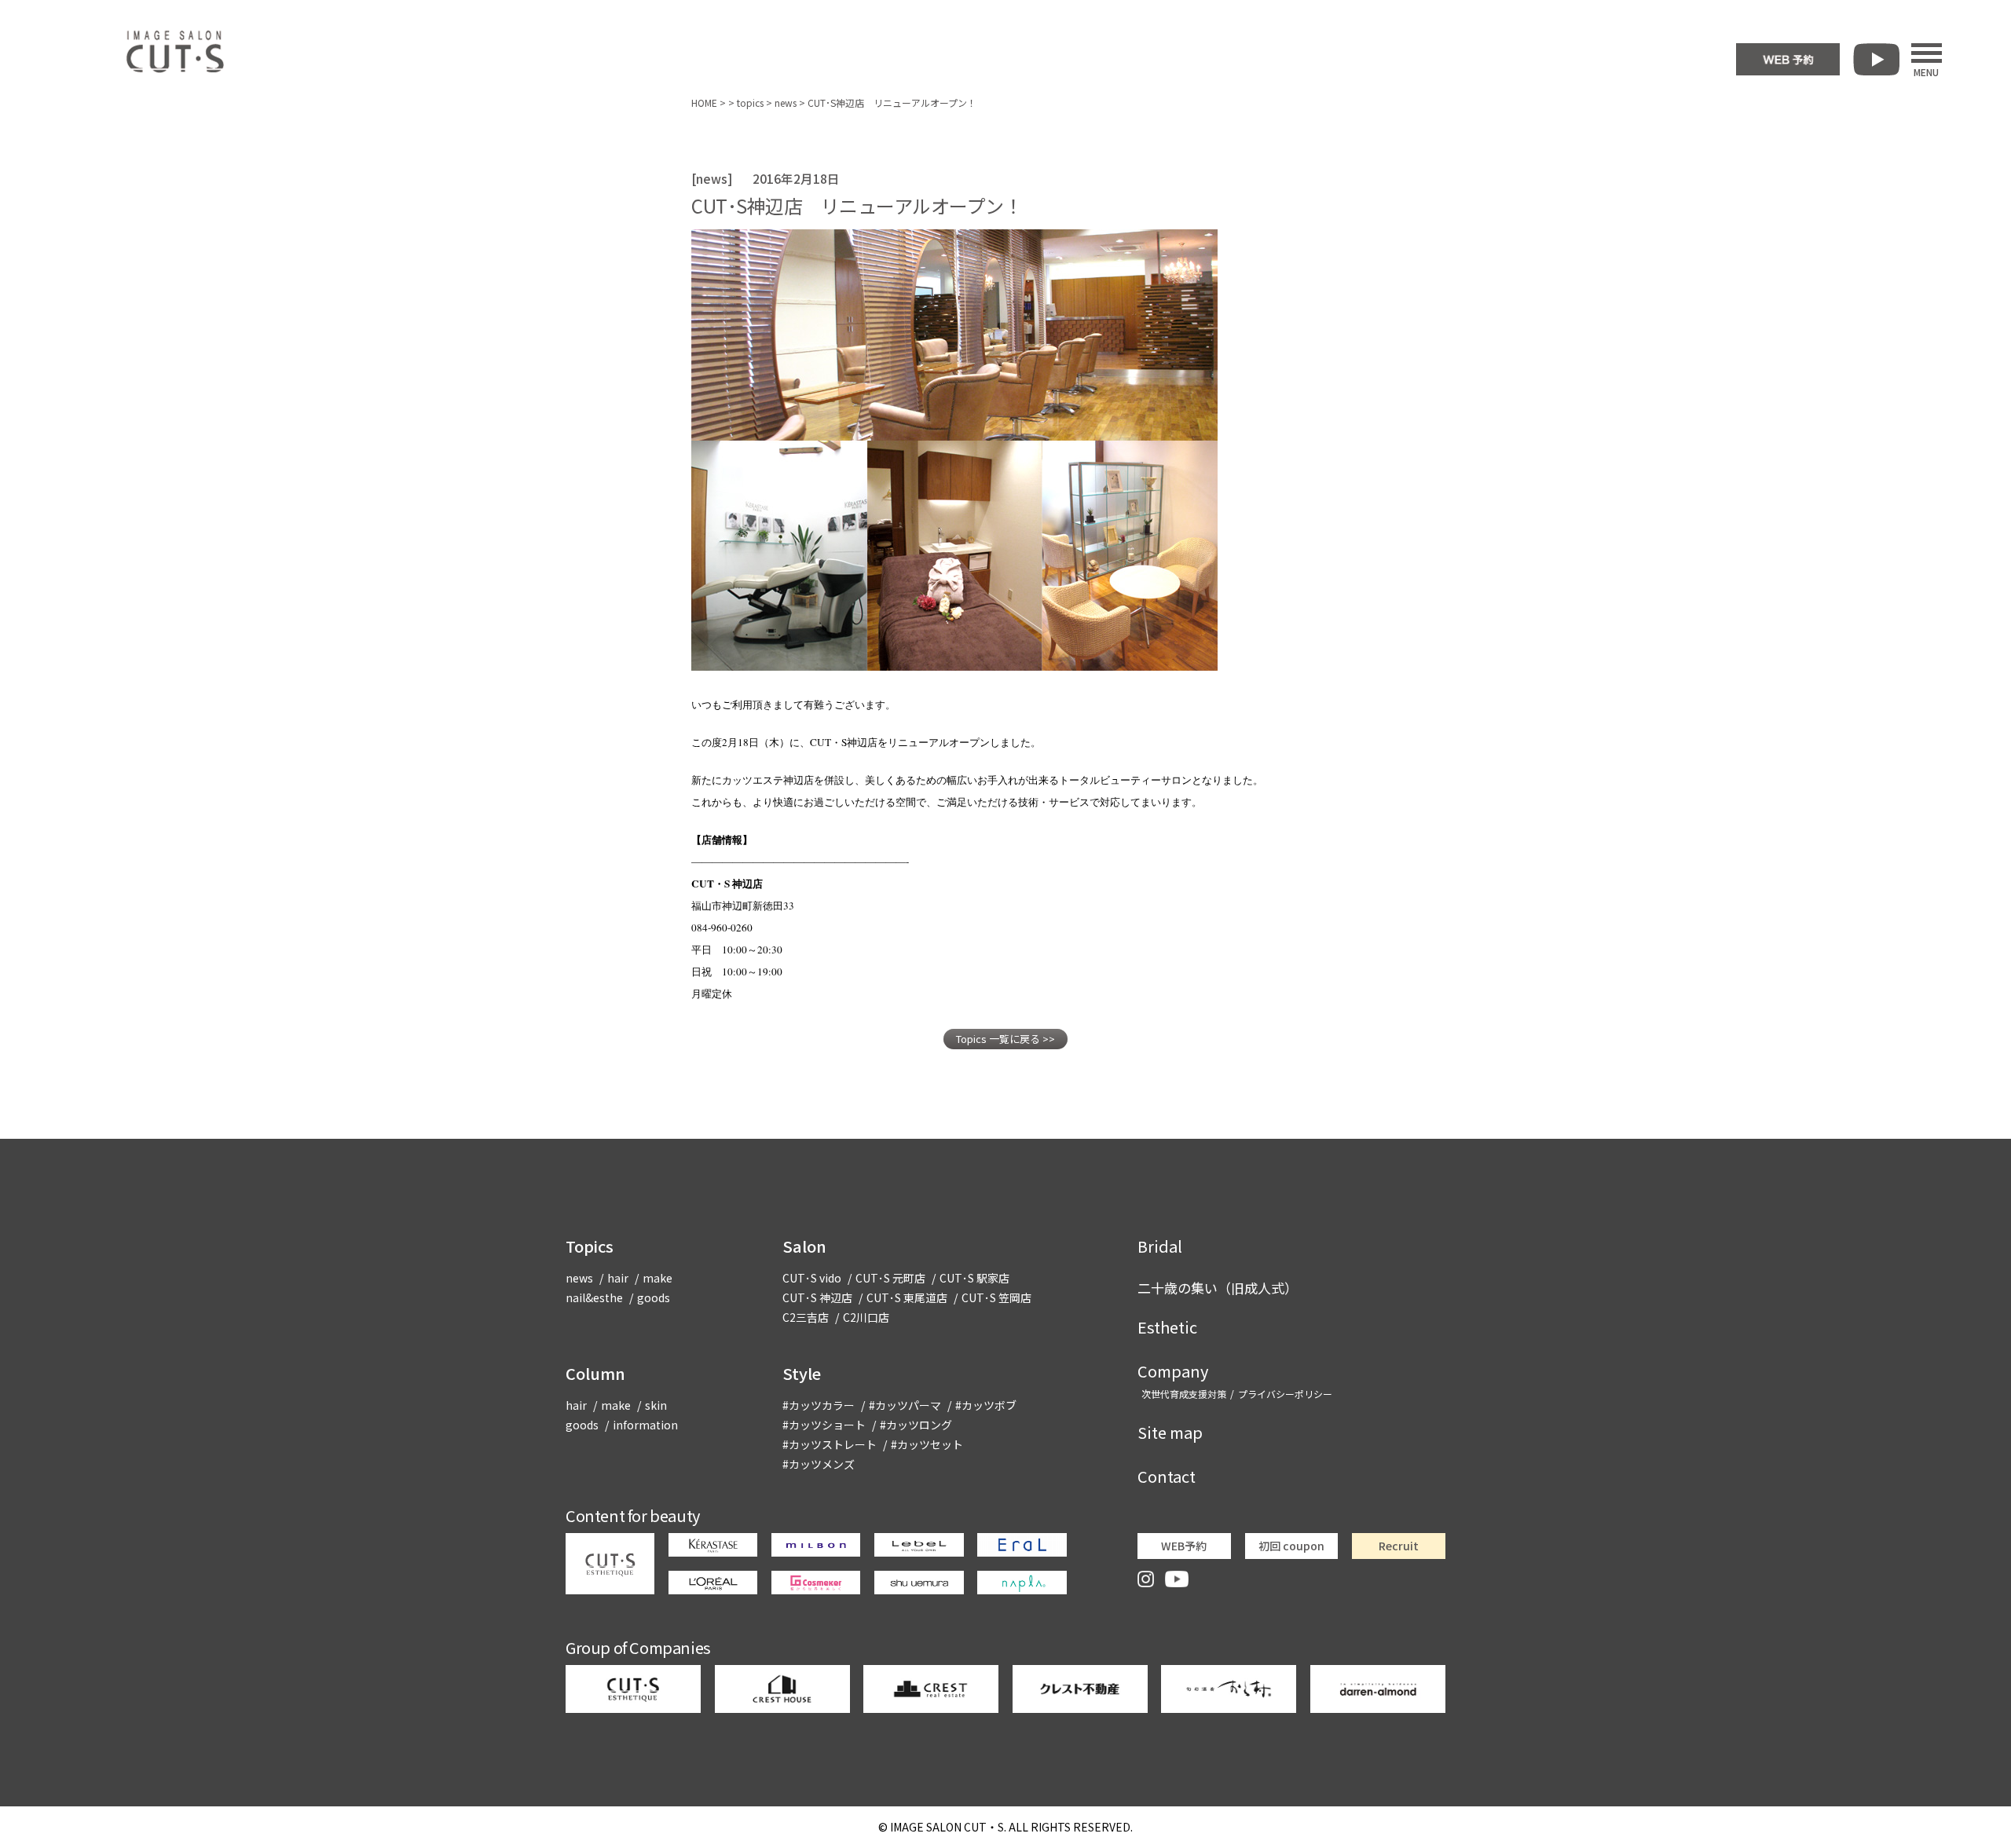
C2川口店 (866, 1317)
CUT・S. (948, 1827)
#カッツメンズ (819, 1464)
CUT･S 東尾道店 (907, 1297)
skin (656, 1405)
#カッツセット (927, 1444)
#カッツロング (916, 1425)
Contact (1167, 1476)
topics (750, 102)
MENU (1926, 71)
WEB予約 (1184, 1546)
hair (618, 1278)
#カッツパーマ (905, 1405)
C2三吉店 (806, 1317)
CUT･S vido (812, 1278)
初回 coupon (1291, 1546)
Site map (1170, 1432)
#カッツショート (824, 1425)
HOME (704, 102)
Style (802, 1373)
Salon (804, 1246)
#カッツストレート (830, 1444)
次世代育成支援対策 (1184, 1394)
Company (1173, 1371)
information (645, 1425)
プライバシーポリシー (1285, 1394)
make (658, 1278)
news (786, 102)
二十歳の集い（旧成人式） (1218, 1288)
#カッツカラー (819, 1405)
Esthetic (1167, 1327)
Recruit (1399, 1546)
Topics (590, 1246)
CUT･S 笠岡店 (996, 1297)
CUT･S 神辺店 (817, 1297)
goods (654, 1297)
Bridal (1160, 1246)
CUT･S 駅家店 (974, 1278)
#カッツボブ (986, 1405)
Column (595, 1373)
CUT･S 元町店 (890, 1278)
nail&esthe (594, 1297)
